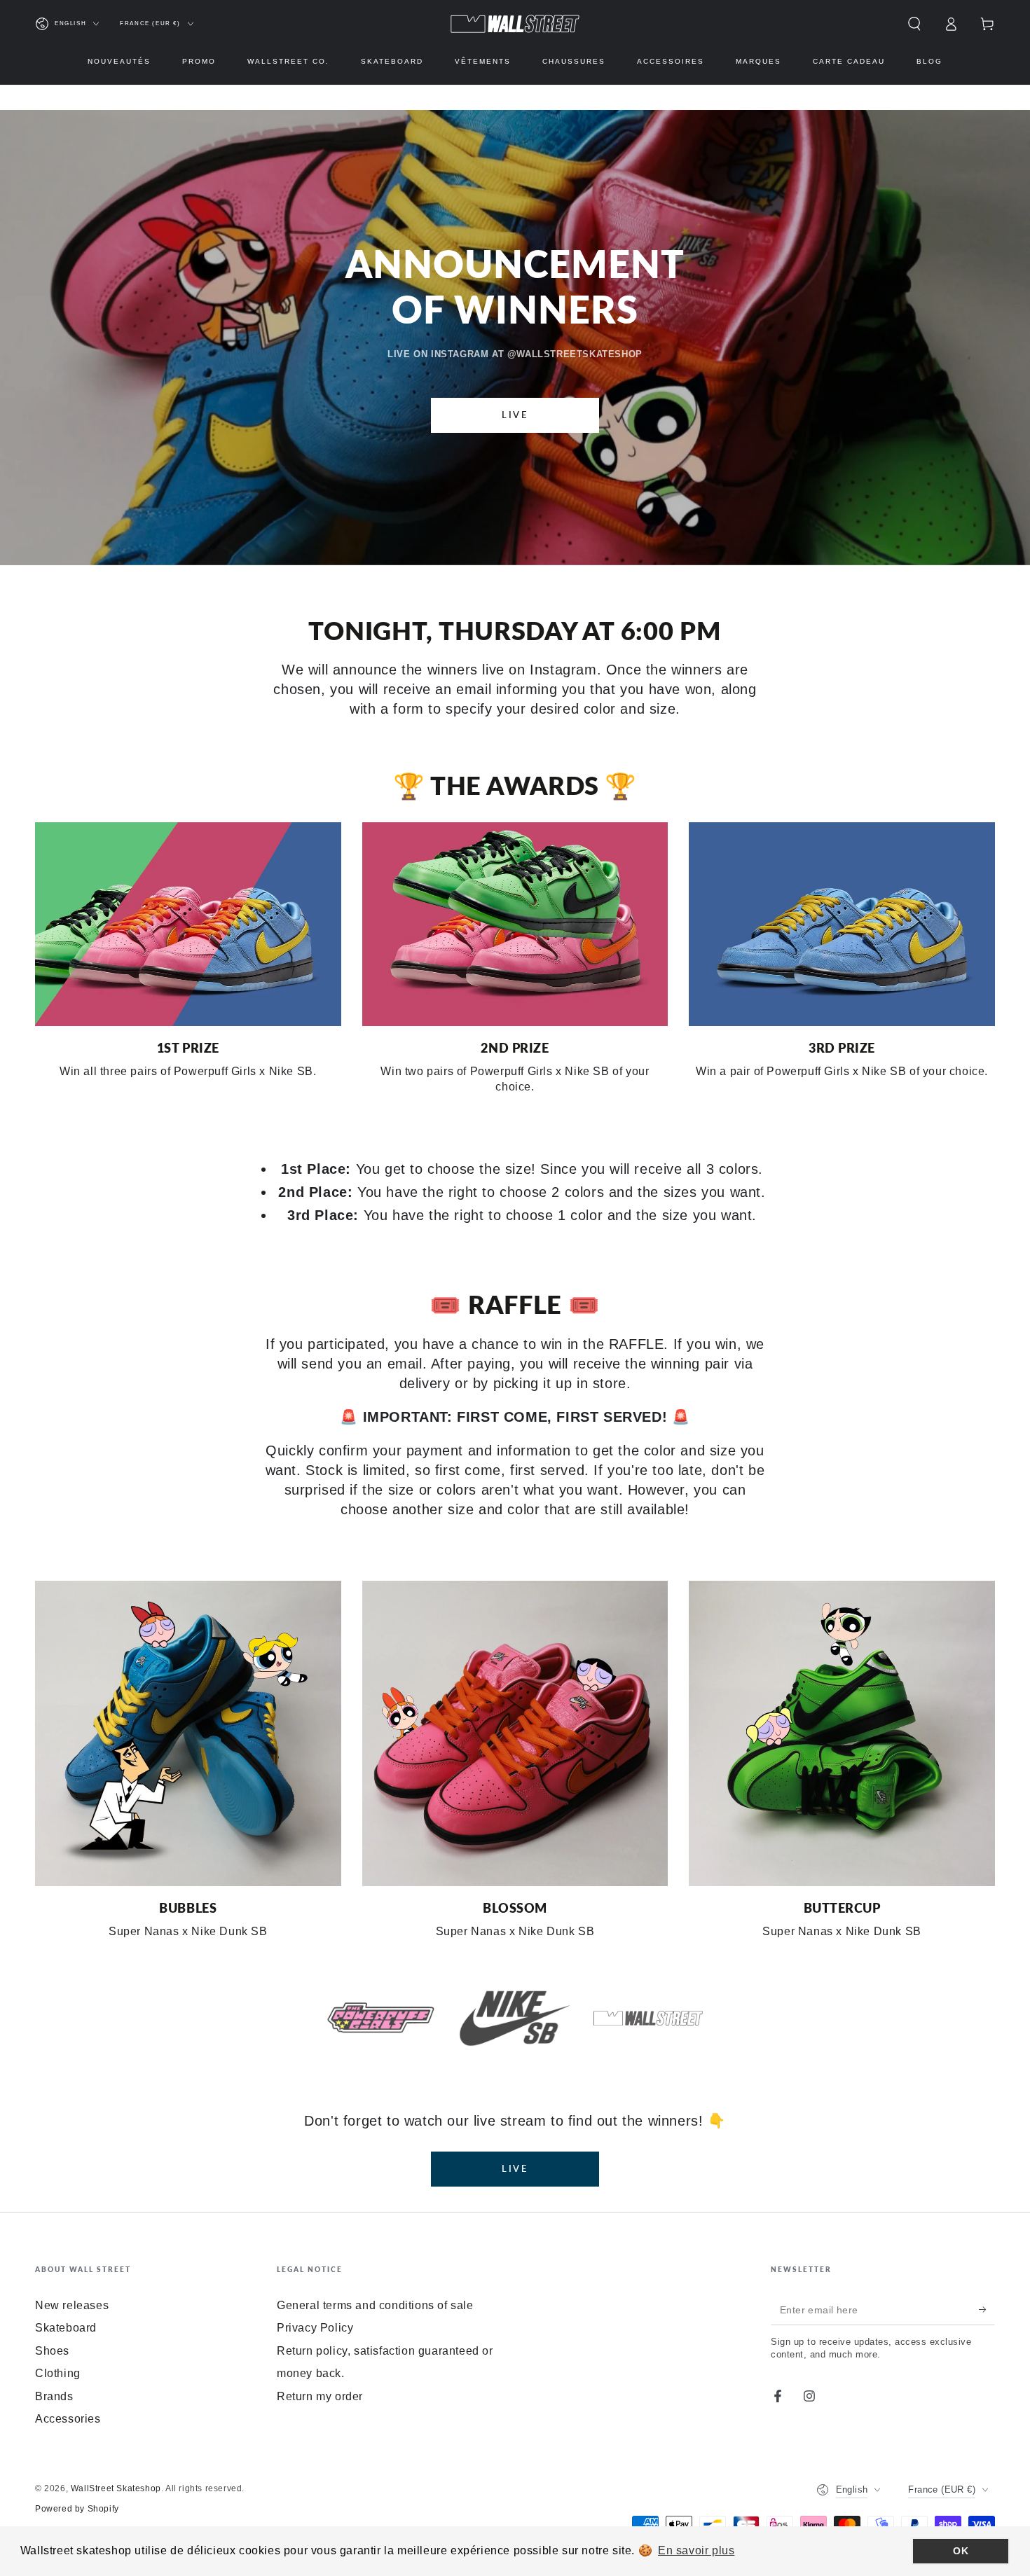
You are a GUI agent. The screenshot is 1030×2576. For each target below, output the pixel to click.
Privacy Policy (315, 2328)
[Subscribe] (987, 2309)
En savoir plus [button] (696, 2550)
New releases (72, 2305)
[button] (914, 24)
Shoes (52, 2351)
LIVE (515, 415)
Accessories (68, 2419)
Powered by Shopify (77, 2509)
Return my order (320, 2396)
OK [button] (961, 2551)
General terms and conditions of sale (375, 2305)
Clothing (58, 2373)
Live (515, 2168)
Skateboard (66, 2328)
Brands (54, 2396)
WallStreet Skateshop (116, 2488)
